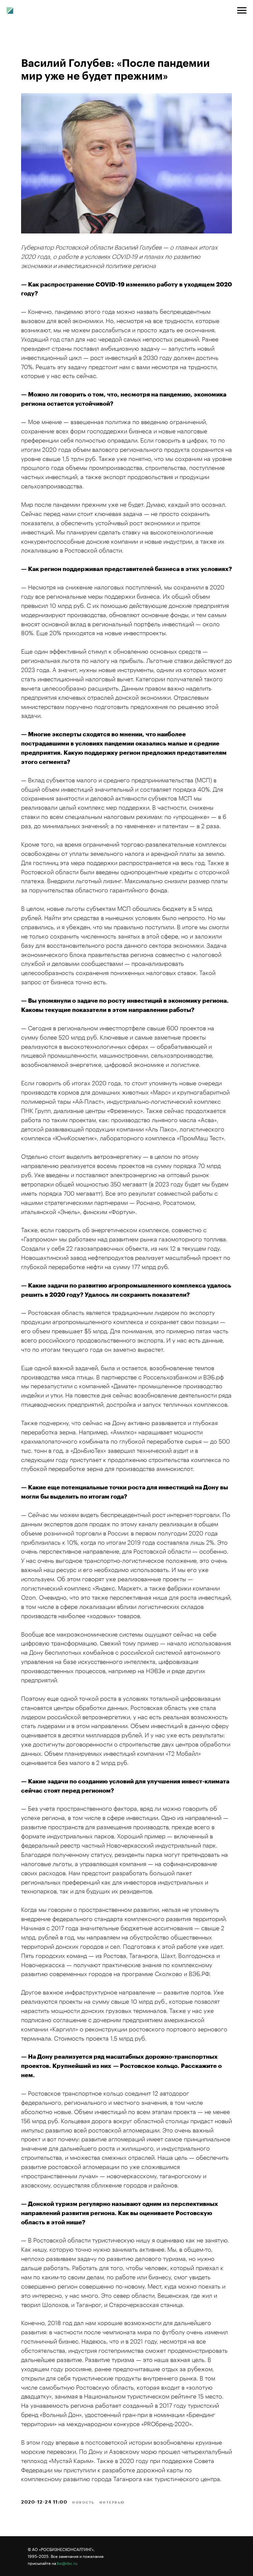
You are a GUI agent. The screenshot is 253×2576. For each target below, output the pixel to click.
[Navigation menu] (242, 11)
